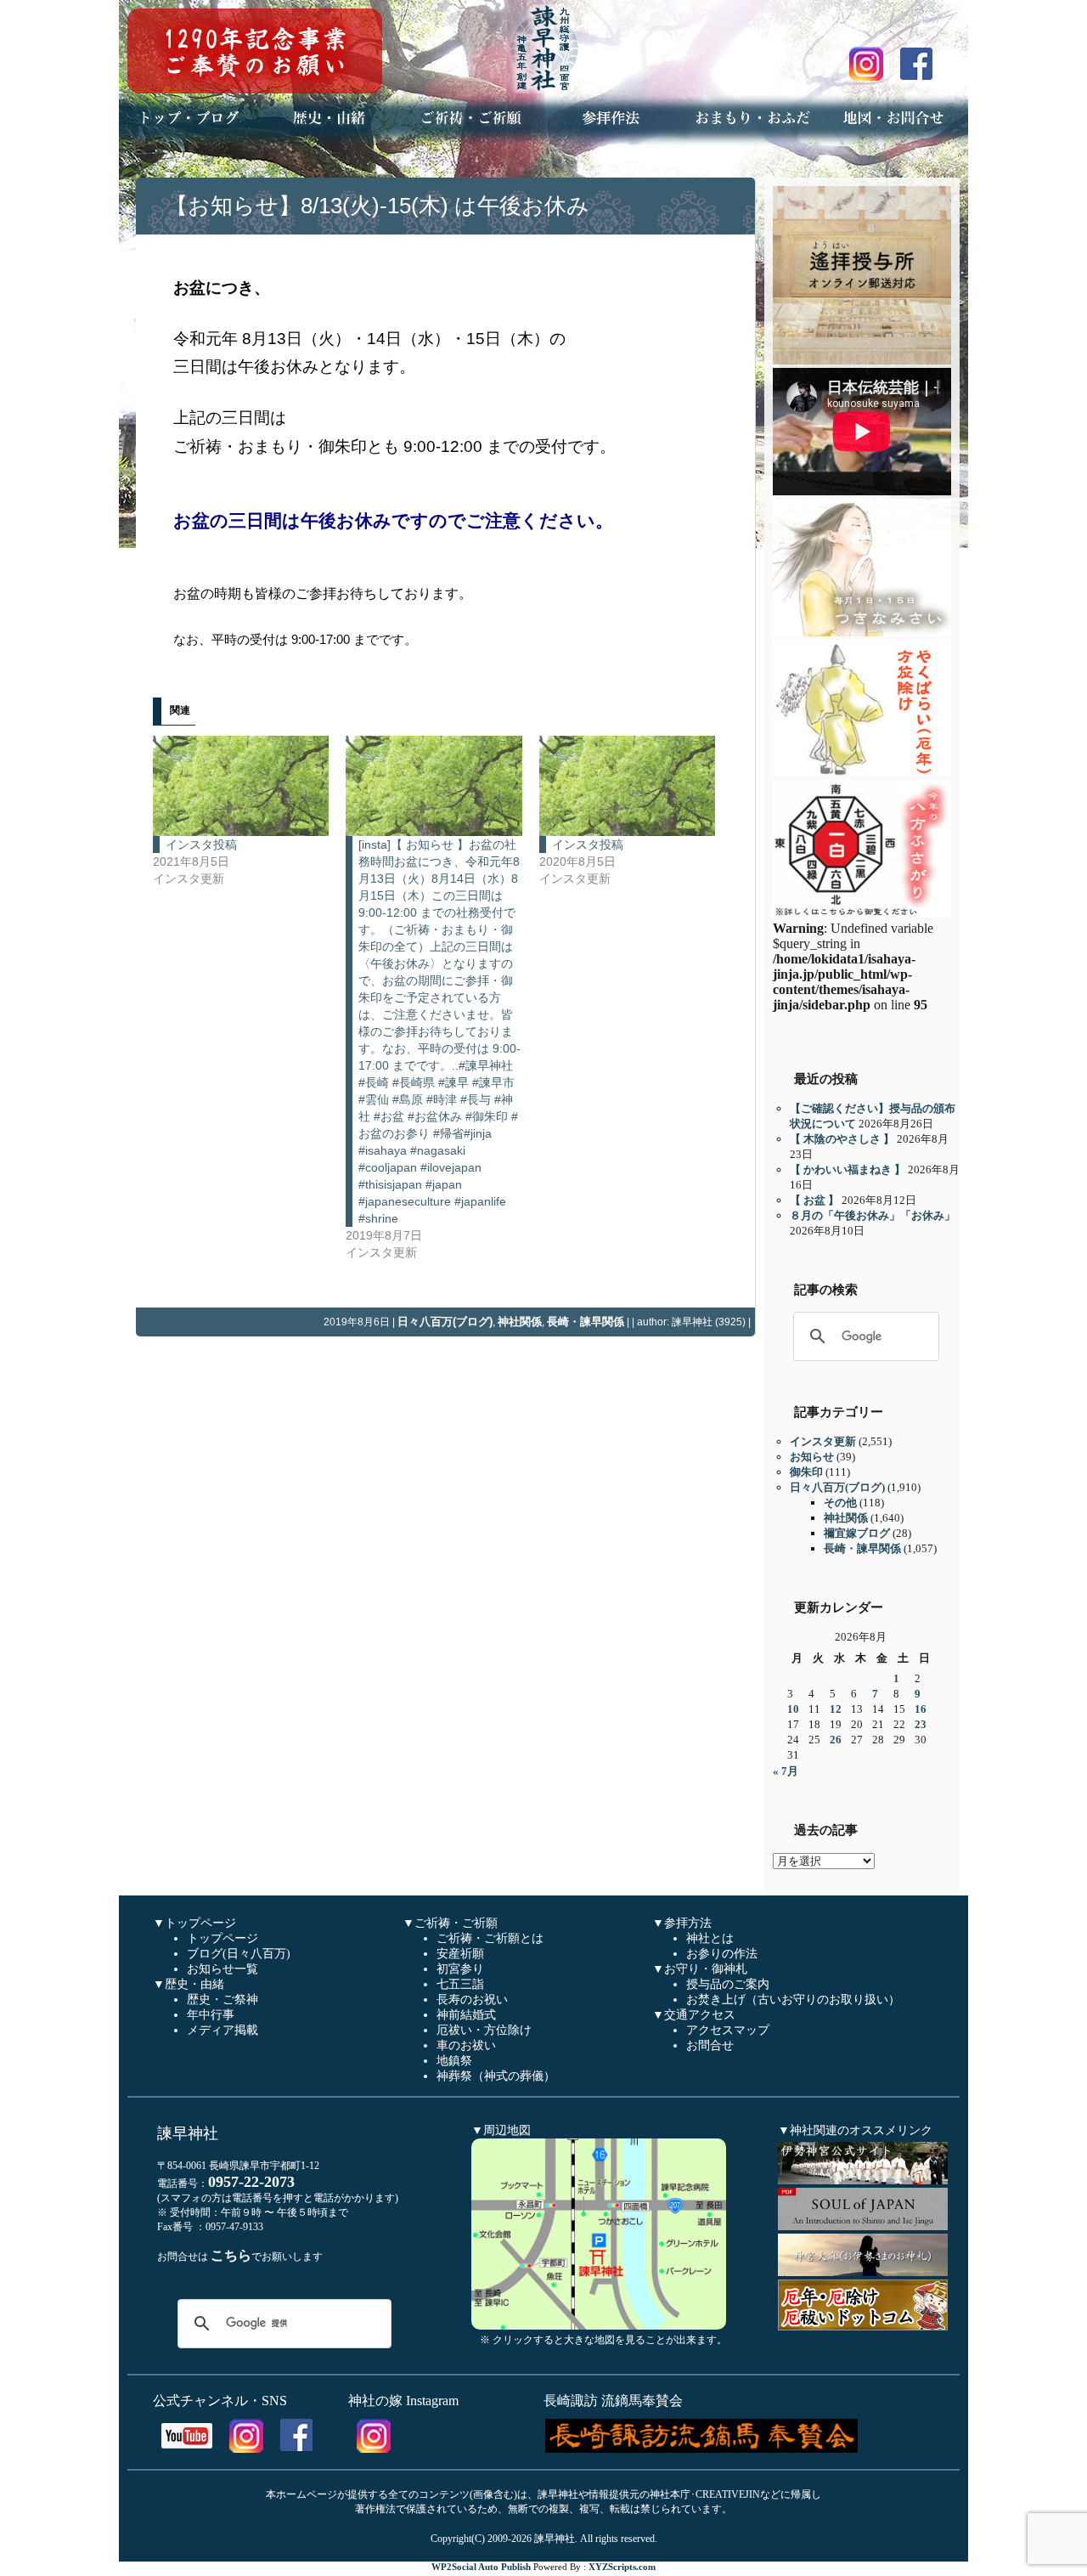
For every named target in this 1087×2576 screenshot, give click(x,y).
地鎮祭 (454, 2061)
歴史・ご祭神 (222, 2000)
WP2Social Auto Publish (481, 2567)
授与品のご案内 (728, 1984)
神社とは (710, 1938)
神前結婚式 (466, 2015)
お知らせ (812, 1457)
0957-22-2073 (251, 2182)
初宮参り (460, 1969)
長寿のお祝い (472, 2000)
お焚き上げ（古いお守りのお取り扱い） (793, 2000)
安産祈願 (460, 1954)
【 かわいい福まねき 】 (848, 1169)
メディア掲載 (222, 2030)
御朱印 (806, 1472)
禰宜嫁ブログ (857, 1533)
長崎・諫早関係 (586, 1322)
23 (921, 1724)
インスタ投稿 (201, 845)
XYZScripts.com (622, 2567)
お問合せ (710, 2045)
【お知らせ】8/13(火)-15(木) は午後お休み (377, 206)
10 (793, 1709)
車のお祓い (466, 2045)
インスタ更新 (823, 1441)
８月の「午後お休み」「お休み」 (873, 1215)
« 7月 (786, 1771)
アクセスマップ (728, 2030)
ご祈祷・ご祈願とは (490, 1938)
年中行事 (211, 2015)
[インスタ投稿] (241, 786)
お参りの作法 (722, 1954)
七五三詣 (460, 1984)
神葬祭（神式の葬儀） (496, 2076)
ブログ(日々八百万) (239, 1954)
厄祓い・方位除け (484, 2030)
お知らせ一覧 (222, 1969)
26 (836, 1740)
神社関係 (520, 1322)
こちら (231, 2255)
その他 (840, 1503)
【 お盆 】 (814, 1200)
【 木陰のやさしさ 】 (842, 1139)
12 (836, 1709)
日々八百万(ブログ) (445, 1322)
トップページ (222, 1938)
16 (921, 1709)
